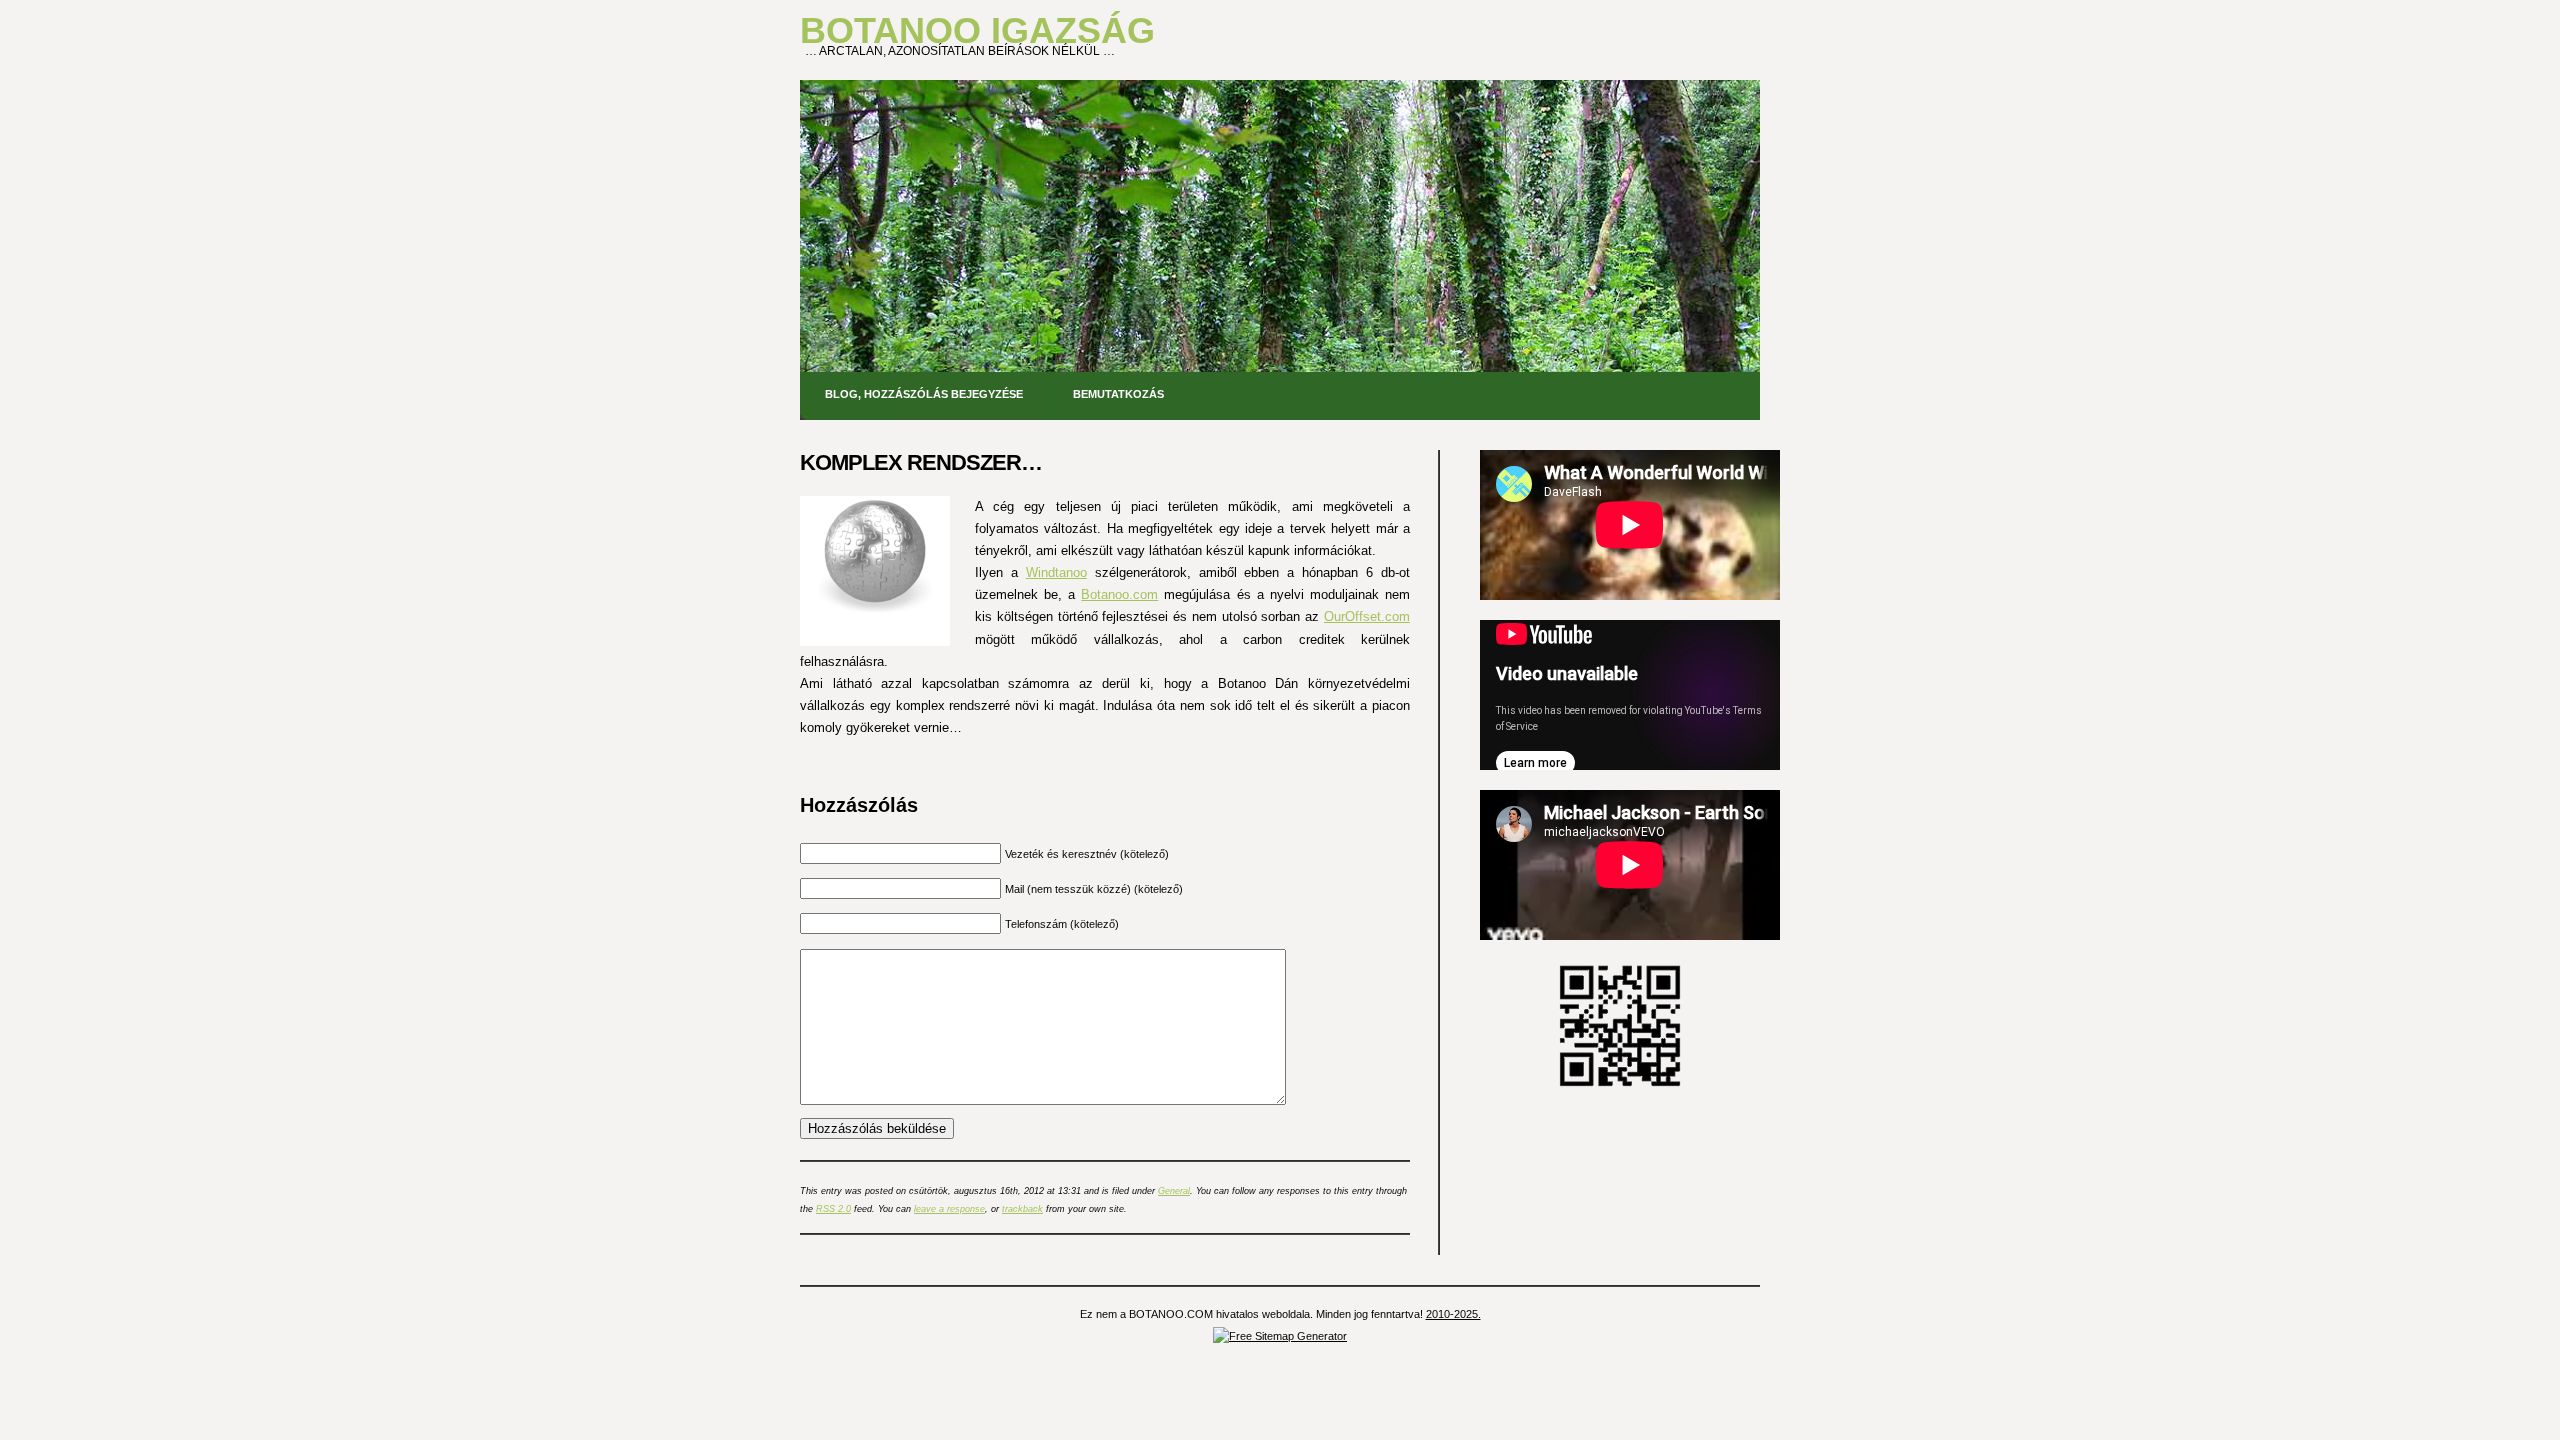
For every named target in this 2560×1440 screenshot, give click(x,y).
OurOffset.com (1367, 616)
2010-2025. (1453, 1314)
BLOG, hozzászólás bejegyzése (924, 394)
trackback (1022, 1209)
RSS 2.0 (833, 1209)
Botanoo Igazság (977, 30)
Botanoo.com (1119, 594)
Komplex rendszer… (921, 462)
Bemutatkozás (1118, 394)
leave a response (949, 1209)
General (1174, 1191)
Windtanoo (1056, 572)
